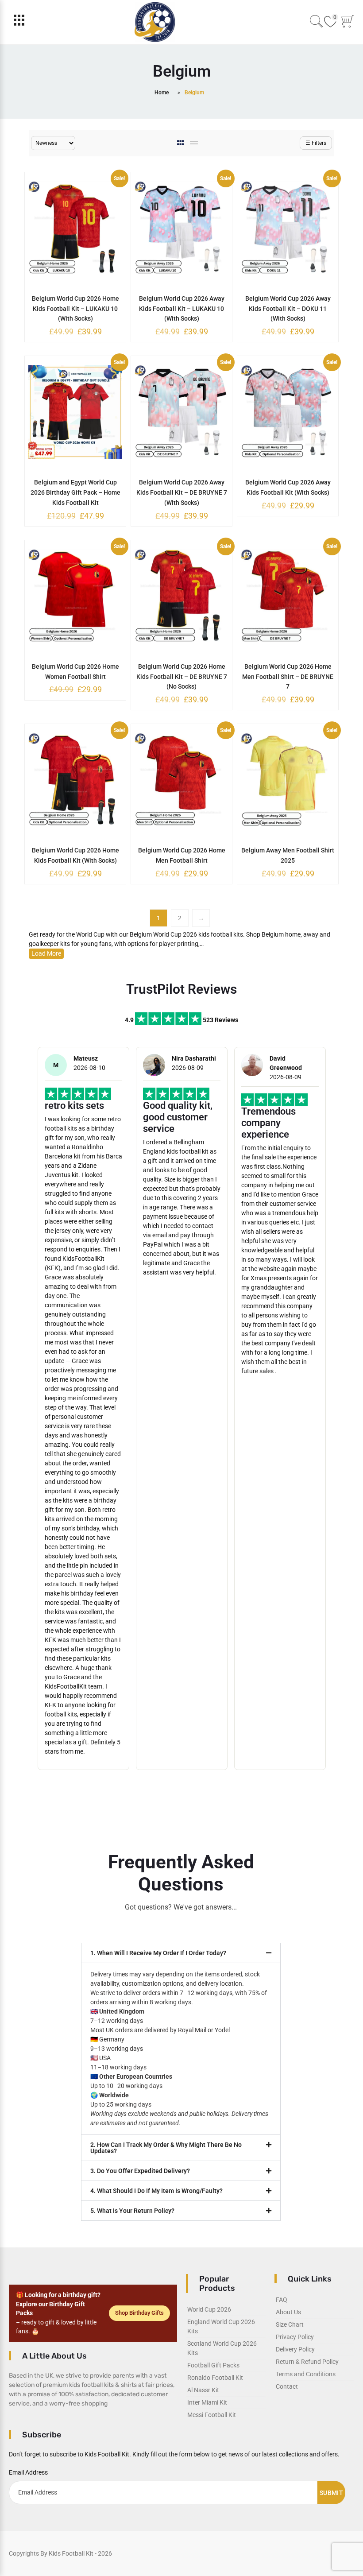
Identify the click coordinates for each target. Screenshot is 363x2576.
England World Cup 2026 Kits (221, 2326)
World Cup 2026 (209, 2309)
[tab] (181, 143)
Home (162, 93)
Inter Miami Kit (207, 2402)
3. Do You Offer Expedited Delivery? (140, 2171)
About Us (288, 2312)
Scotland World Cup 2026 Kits (222, 2348)
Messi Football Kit (212, 2415)
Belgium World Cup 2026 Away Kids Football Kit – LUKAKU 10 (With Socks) (182, 309)
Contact (287, 2386)
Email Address (28, 2472)
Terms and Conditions (306, 2374)
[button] (181, 1953)
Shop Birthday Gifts (139, 2313)
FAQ (282, 2300)
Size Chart (290, 2324)
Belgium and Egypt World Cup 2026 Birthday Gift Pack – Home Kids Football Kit (75, 492)
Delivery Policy (295, 2349)
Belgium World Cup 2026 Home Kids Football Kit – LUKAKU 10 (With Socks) (75, 309)
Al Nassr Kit (203, 2390)
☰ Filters (316, 143)
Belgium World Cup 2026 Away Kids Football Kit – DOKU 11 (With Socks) (288, 309)
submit (331, 2493)
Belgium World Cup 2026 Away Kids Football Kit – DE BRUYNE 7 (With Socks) (182, 492)
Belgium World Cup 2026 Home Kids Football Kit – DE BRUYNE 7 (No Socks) (182, 677)
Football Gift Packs (213, 2365)
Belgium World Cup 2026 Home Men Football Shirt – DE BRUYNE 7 (288, 677)
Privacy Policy (295, 2337)
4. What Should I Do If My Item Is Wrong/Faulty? (156, 2191)
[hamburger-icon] (19, 22)
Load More (46, 953)
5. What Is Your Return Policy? (132, 2211)
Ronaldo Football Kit (215, 2378)
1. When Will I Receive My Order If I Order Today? (158, 1953)
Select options (75, 298)
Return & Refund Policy (307, 2362)
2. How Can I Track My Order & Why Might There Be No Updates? (166, 2148)
